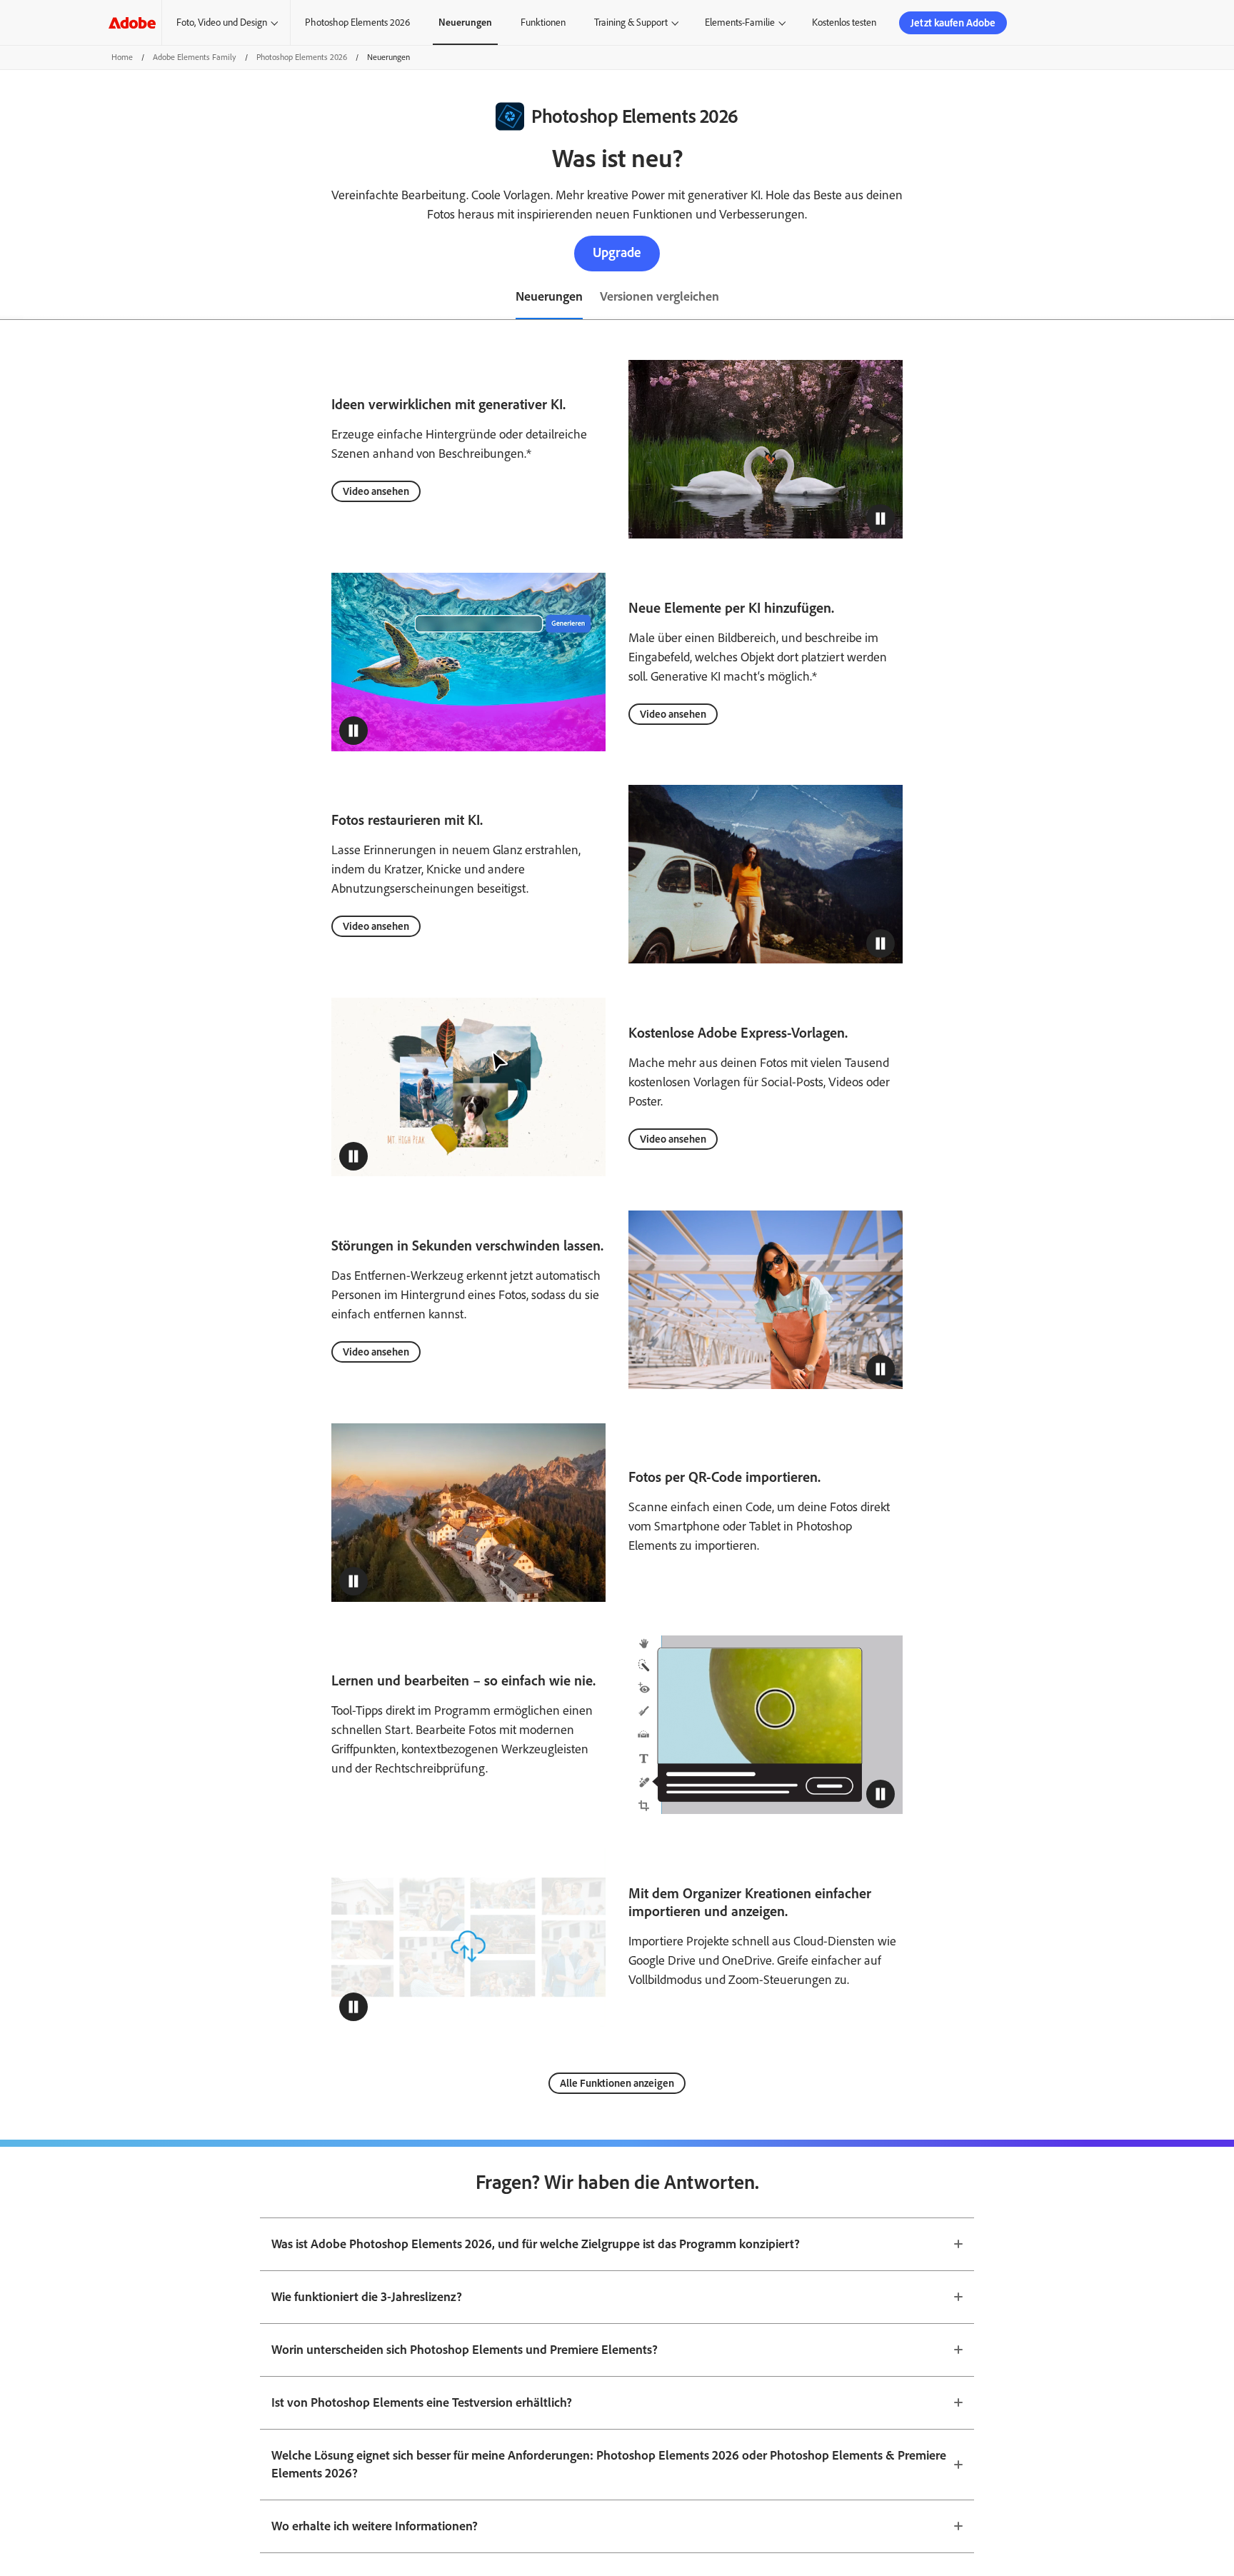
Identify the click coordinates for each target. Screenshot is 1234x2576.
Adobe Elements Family (195, 57)
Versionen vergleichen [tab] (659, 296)
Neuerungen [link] (465, 22)
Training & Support (631, 22)
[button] (881, 518)
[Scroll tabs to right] (1223, 298)
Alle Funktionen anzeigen (617, 2083)
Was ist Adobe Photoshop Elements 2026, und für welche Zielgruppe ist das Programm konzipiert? (536, 2244)
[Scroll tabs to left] (11, 298)
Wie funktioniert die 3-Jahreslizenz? (367, 2297)
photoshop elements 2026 (302, 57)
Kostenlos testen (844, 22)
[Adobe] (132, 22)
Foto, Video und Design (222, 22)
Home (122, 57)
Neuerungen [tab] (549, 296)
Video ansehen (376, 491)
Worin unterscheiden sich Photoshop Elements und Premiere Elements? (465, 2350)
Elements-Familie (740, 22)
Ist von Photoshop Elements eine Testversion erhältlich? (422, 2402)
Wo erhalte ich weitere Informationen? (375, 2526)
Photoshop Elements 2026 (357, 22)
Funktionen (543, 22)
